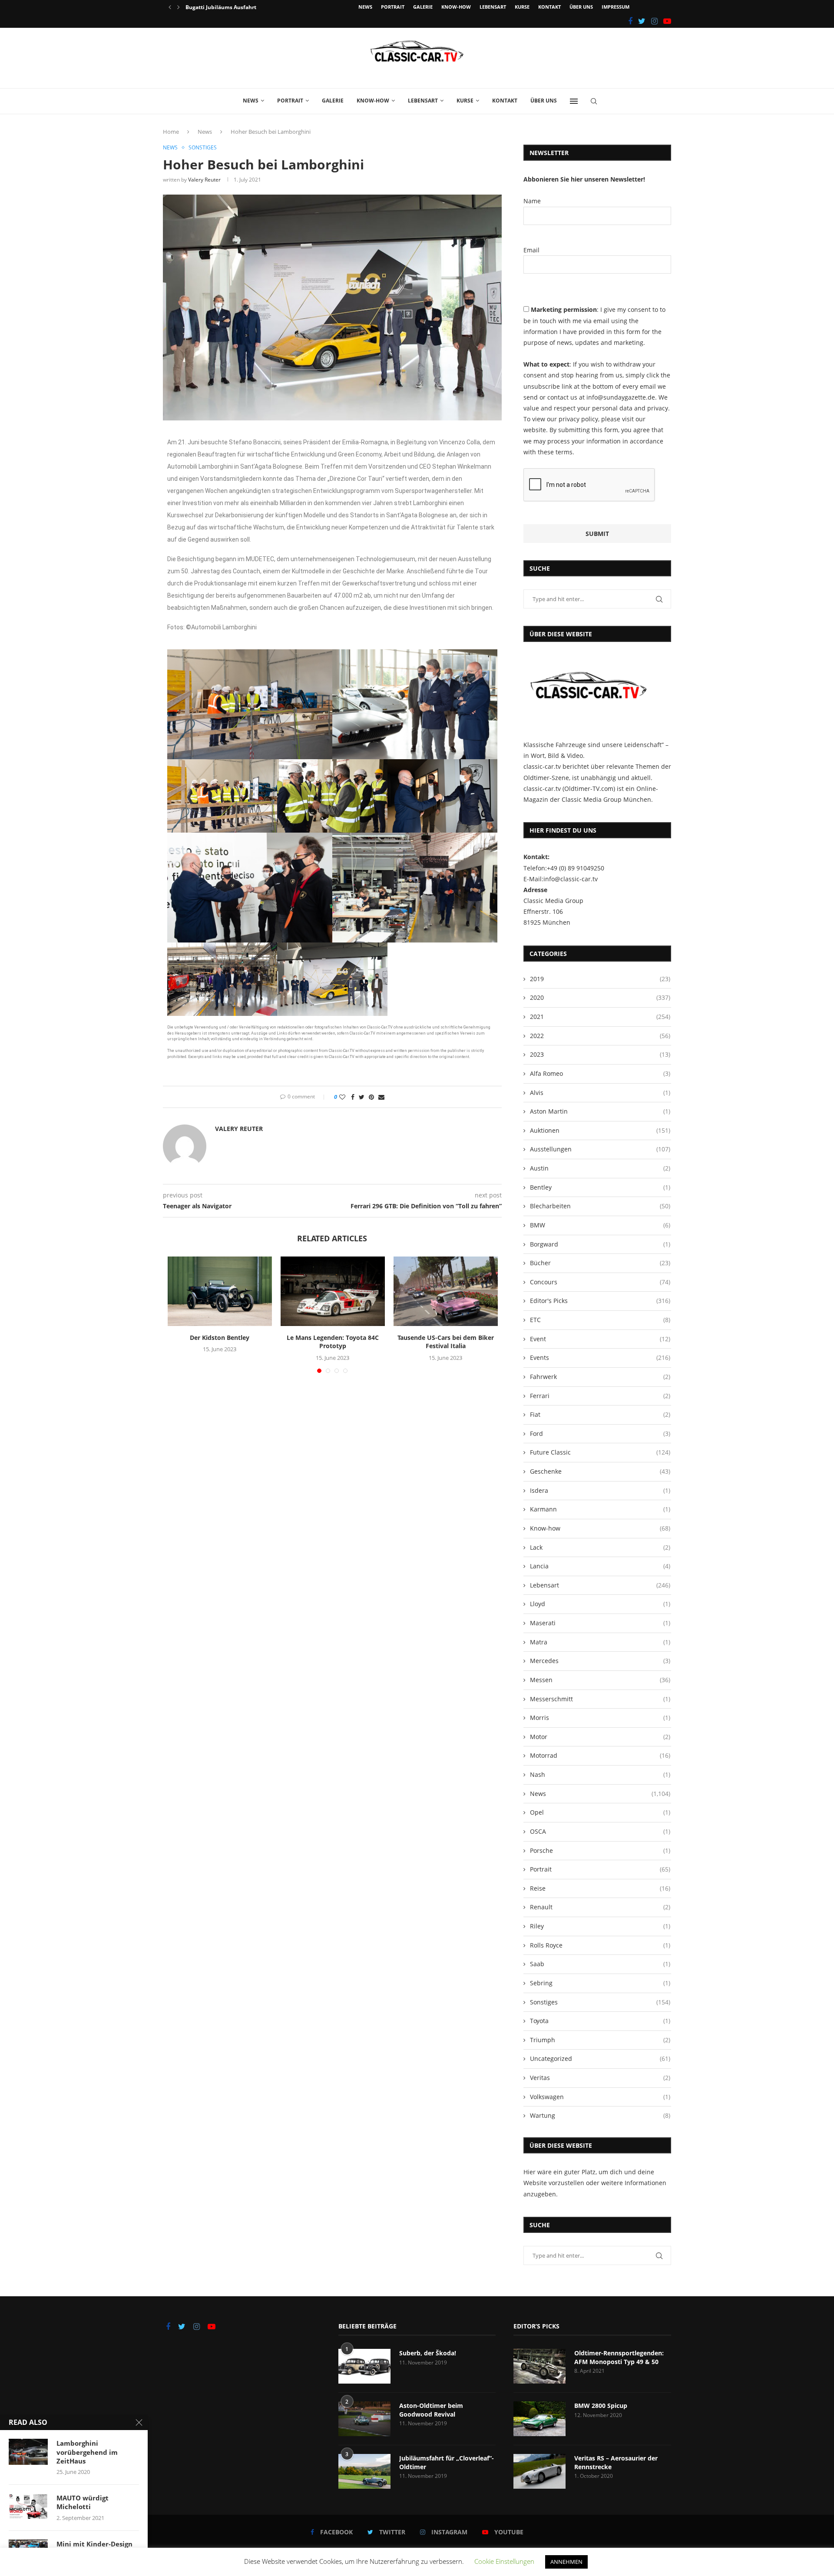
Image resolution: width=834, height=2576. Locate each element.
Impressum (616, 7)
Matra (600, 1642)
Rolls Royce (600, 1945)
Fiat (600, 1414)
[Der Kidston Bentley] (220, 1291)
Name (532, 201)
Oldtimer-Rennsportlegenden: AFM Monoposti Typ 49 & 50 (619, 2357)
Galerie (423, 7)
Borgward (600, 1244)
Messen (600, 1680)
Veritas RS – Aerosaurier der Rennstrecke (616, 2462)
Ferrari (600, 1396)
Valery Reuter (204, 180)
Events (600, 1357)
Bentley (600, 1187)
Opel (600, 1812)
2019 (600, 979)
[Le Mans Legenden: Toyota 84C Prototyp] (333, 1291)
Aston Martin (600, 1111)
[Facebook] (630, 21)
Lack (600, 1547)
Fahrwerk (600, 1377)
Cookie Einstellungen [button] (504, 2561)
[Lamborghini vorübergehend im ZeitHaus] (28, 2452)
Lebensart (493, 7)
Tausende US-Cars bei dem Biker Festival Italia (446, 1342)
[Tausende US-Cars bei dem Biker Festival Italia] (446, 1291)
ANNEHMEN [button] (566, 2562)
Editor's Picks (600, 1301)
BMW (600, 1225)
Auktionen (600, 1130)
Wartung (600, 2115)
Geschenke (600, 1471)
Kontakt (549, 7)
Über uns (581, 7)
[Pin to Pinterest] (371, 1097)
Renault (600, 1907)
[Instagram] (654, 21)
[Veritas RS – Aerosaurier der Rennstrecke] (539, 2471)
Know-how (456, 7)
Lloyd (600, 1604)
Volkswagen (600, 2097)
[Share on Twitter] (362, 1097)
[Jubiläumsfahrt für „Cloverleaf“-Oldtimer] (364, 2471)
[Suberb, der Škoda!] (364, 2366)
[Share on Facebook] (353, 1097)
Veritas (600, 2078)
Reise (600, 1888)
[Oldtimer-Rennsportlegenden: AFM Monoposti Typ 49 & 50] (539, 2366)
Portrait (393, 7)
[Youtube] (667, 21)
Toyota (600, 2021)
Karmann (600, 1509)
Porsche (600, 1850)
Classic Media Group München (606, 799)
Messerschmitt (600, 1699)
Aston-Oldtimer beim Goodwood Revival (431, 2410)
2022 (600, 1036)
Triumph (600, 2040)
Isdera (600, 1490)
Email (531, 250)
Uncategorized (600, 2058)
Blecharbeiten (600, 1206)
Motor (600, 1737)
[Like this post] (342, 1097)
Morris (600, 1718)
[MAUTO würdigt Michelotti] (28, 2507)
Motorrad (600, 1755)
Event (600, 1339)
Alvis (600, 1093)
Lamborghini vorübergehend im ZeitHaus (87, 2452)
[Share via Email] (381, 1097)
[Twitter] (642, 21)
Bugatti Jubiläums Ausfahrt (221, 7)
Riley (600, 1926)
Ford (600, 1433)
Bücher (600, 1263)
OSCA (600, 1831)
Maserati (600, 1623)
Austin (600, 1168)
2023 (600, 1054)
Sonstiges (203, 148)
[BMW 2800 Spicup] (539, 2419)
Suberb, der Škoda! (428, 2353)
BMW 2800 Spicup (601, 2406)
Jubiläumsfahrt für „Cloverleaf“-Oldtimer (447, 2462)
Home (171, 132)
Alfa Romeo (600, 1073)
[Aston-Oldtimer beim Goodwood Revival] (364, 2419)
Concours (600, 1282)
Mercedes (600, 1661)
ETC (600, 1320)
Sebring (600, 1983)
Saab (600, 1964)
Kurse (522, 7)
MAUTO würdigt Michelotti (83, 2502)
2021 (600, 1017)
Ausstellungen (600, 1149)
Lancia (600, 1566)
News (365, 7)
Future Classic (600, 1452)
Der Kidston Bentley (220, 1338)
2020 (600, 997)
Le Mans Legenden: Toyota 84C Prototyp (333, 1342)
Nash (600, 1774)
